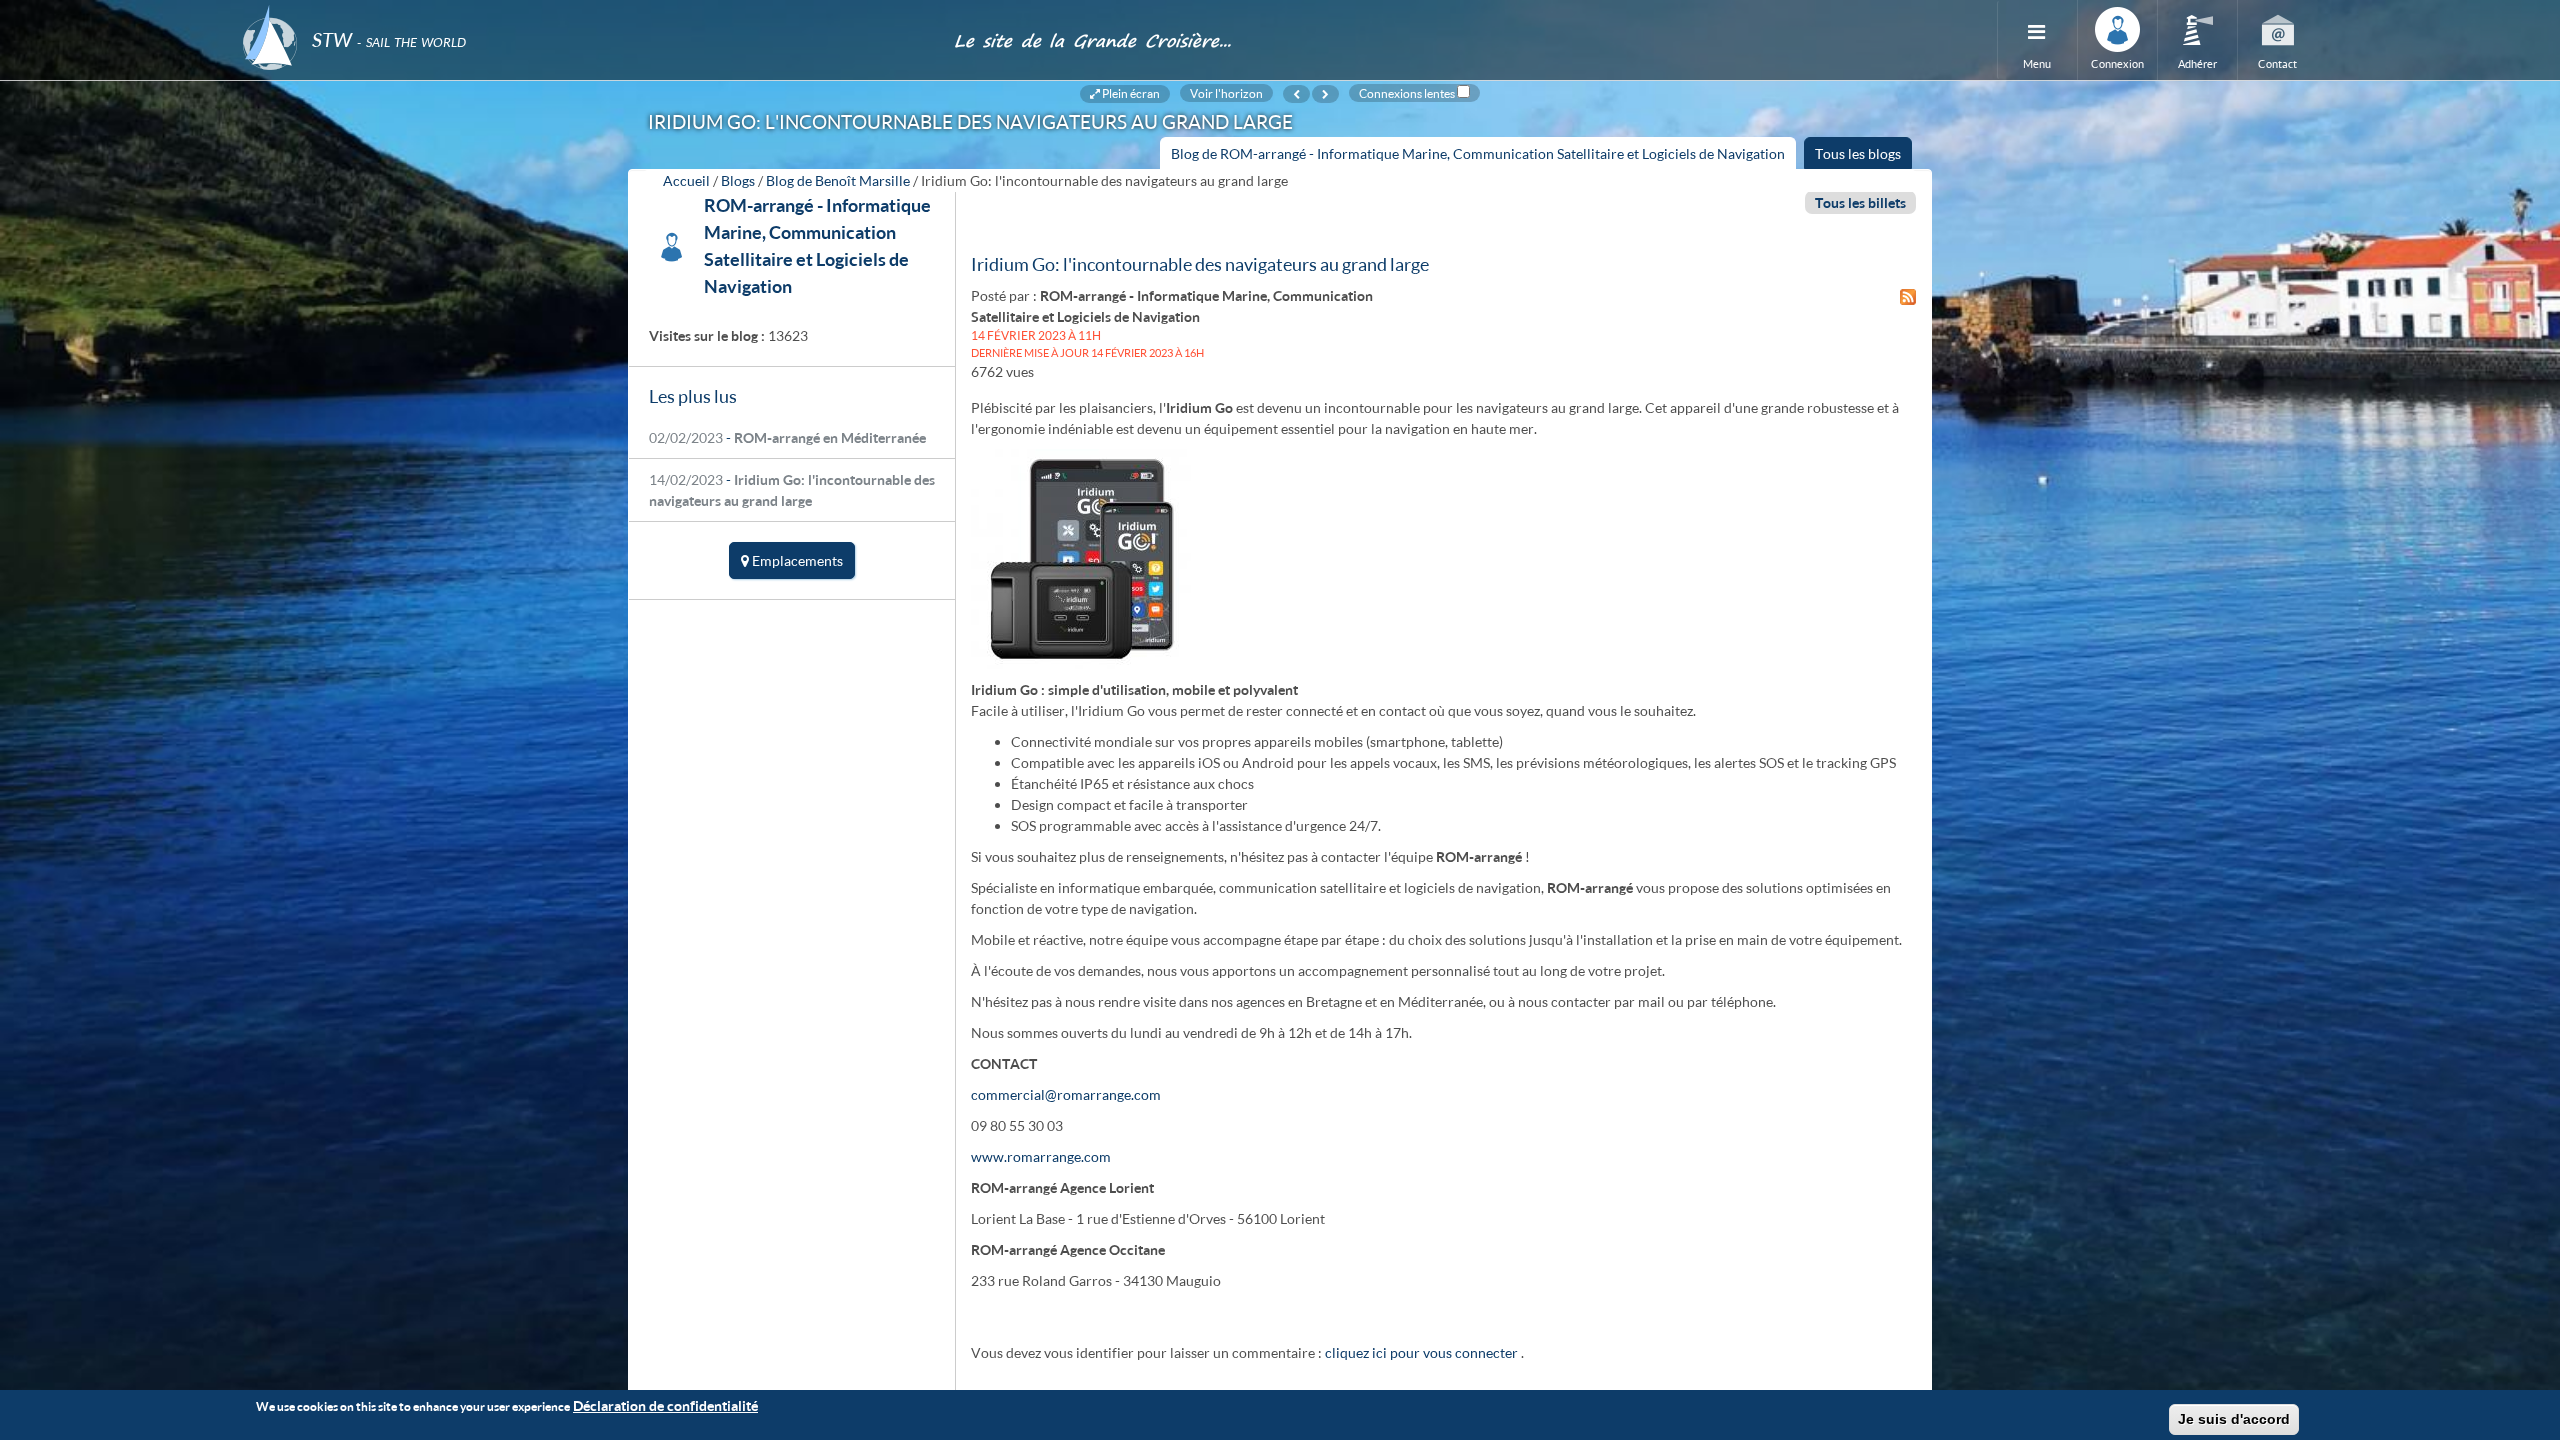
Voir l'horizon (1226, 93)
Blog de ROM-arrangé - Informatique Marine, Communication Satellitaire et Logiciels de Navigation (1483, 157)
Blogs (738, 180)
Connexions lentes (1407, 93)
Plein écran (1130, 93)
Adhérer (2197, 63)
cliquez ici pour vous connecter (1421, 1352)
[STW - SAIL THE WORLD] (586, 12)
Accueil (686, 180)
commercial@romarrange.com (1066, 1094)
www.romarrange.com (1041, 1156)
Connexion (2117, 63)
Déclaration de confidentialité (665, 1405)
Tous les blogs (1858, 153)
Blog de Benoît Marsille (838, 180)
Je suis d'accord (2234, 1419)
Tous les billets (1860, 202)
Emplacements (796, 560)
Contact (2277, 63)
